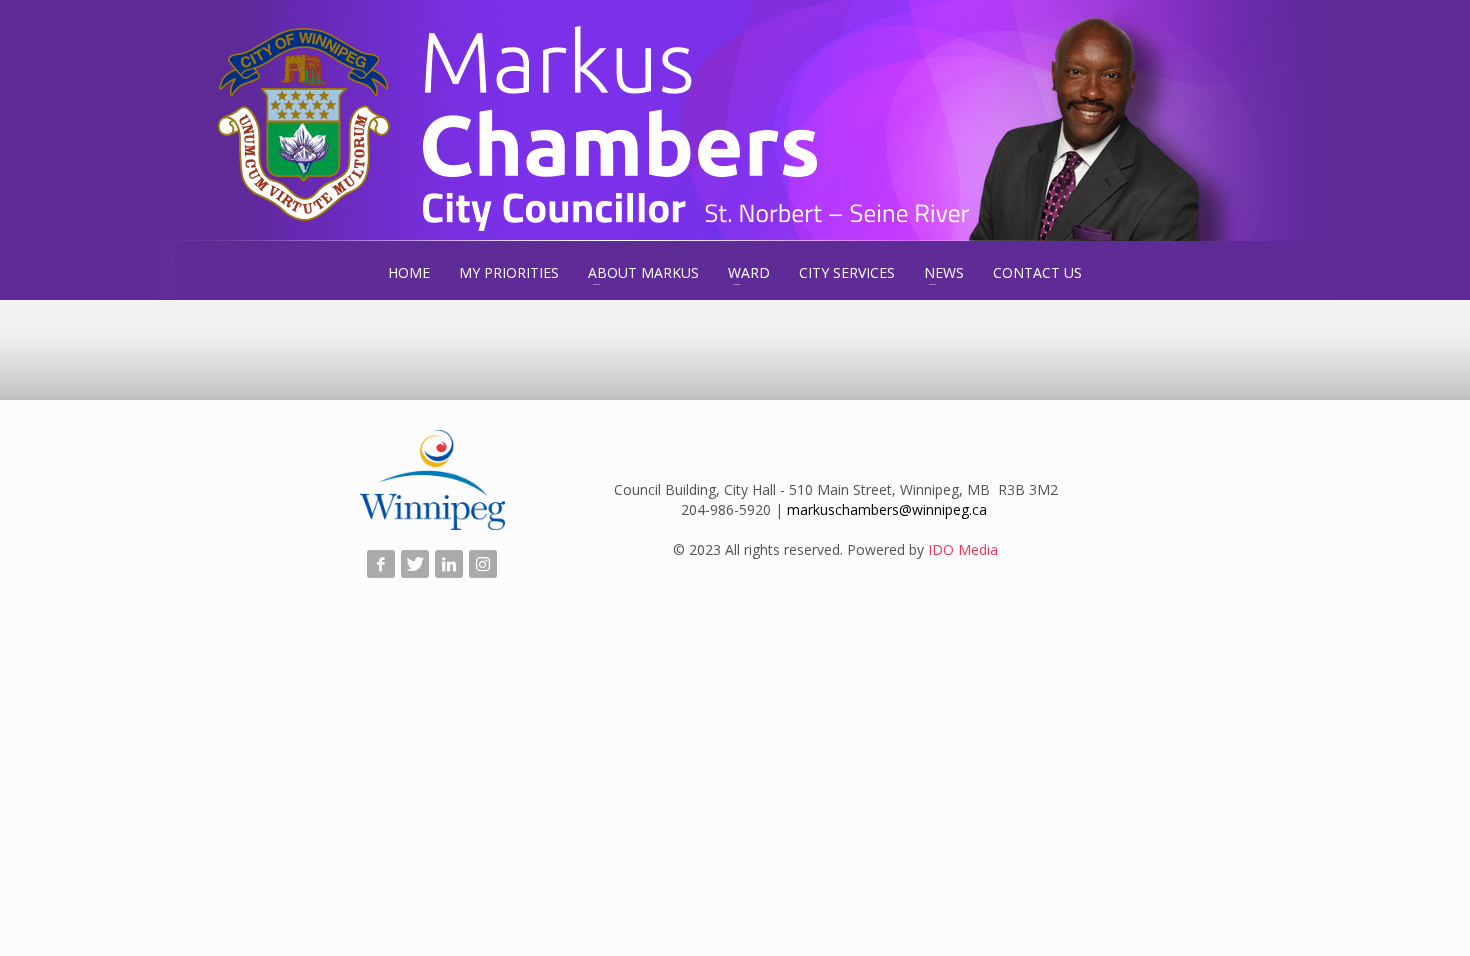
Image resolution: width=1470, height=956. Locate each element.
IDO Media (963, 549)
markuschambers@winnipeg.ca (887, 509)
